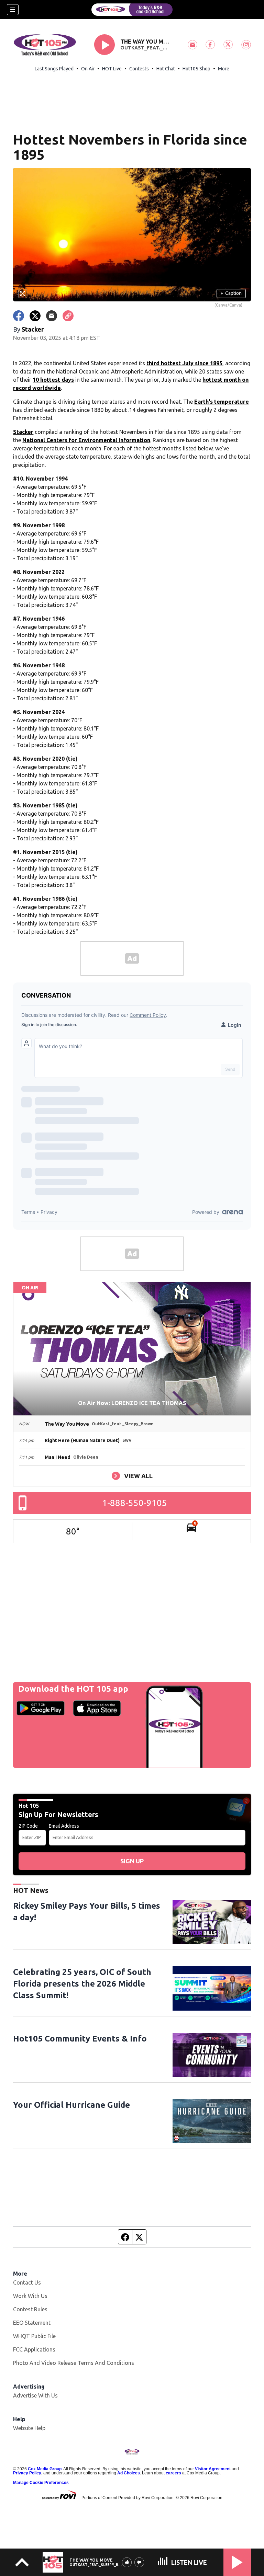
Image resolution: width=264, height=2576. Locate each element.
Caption (231, 293)
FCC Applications (34, 2349)
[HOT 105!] (132, 10)
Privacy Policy (27, 2473)
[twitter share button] (35, 316)
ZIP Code (28, 1826)
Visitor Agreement (213, 2469)
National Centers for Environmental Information (86, 440)
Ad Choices (129, 2473)
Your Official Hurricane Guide (71, 2105)
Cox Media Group (45, 2469)
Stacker (23, 432)
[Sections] (13, 10)
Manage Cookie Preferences (41, 2483)
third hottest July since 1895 (184, 363)
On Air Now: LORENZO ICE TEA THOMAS (132, 1403)
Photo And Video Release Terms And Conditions (74, 2363)
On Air (88, 69)
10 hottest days (53, 380)
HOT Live (112, 69)
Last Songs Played (54, 69)
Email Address (64, 1826)
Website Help (29, 2428)
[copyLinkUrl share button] (68, 316)
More (224, 69)
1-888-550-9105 (135, 1503)
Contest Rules (30, 2309)
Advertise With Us (35, 2395)
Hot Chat (166, 69)
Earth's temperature (222, 402)
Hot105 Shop (196, 69)
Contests (139, 69)
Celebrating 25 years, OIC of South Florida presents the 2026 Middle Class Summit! (82, 1984)
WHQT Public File (34, 2336)
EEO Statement (32, 2323)
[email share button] (52, 316)
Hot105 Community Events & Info (80, 2039)
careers (173, 2473)
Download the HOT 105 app (73, 1689)
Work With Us (30, 2296)
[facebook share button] (19, 316)
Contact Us (27, 2282)
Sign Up (132, 1861)
